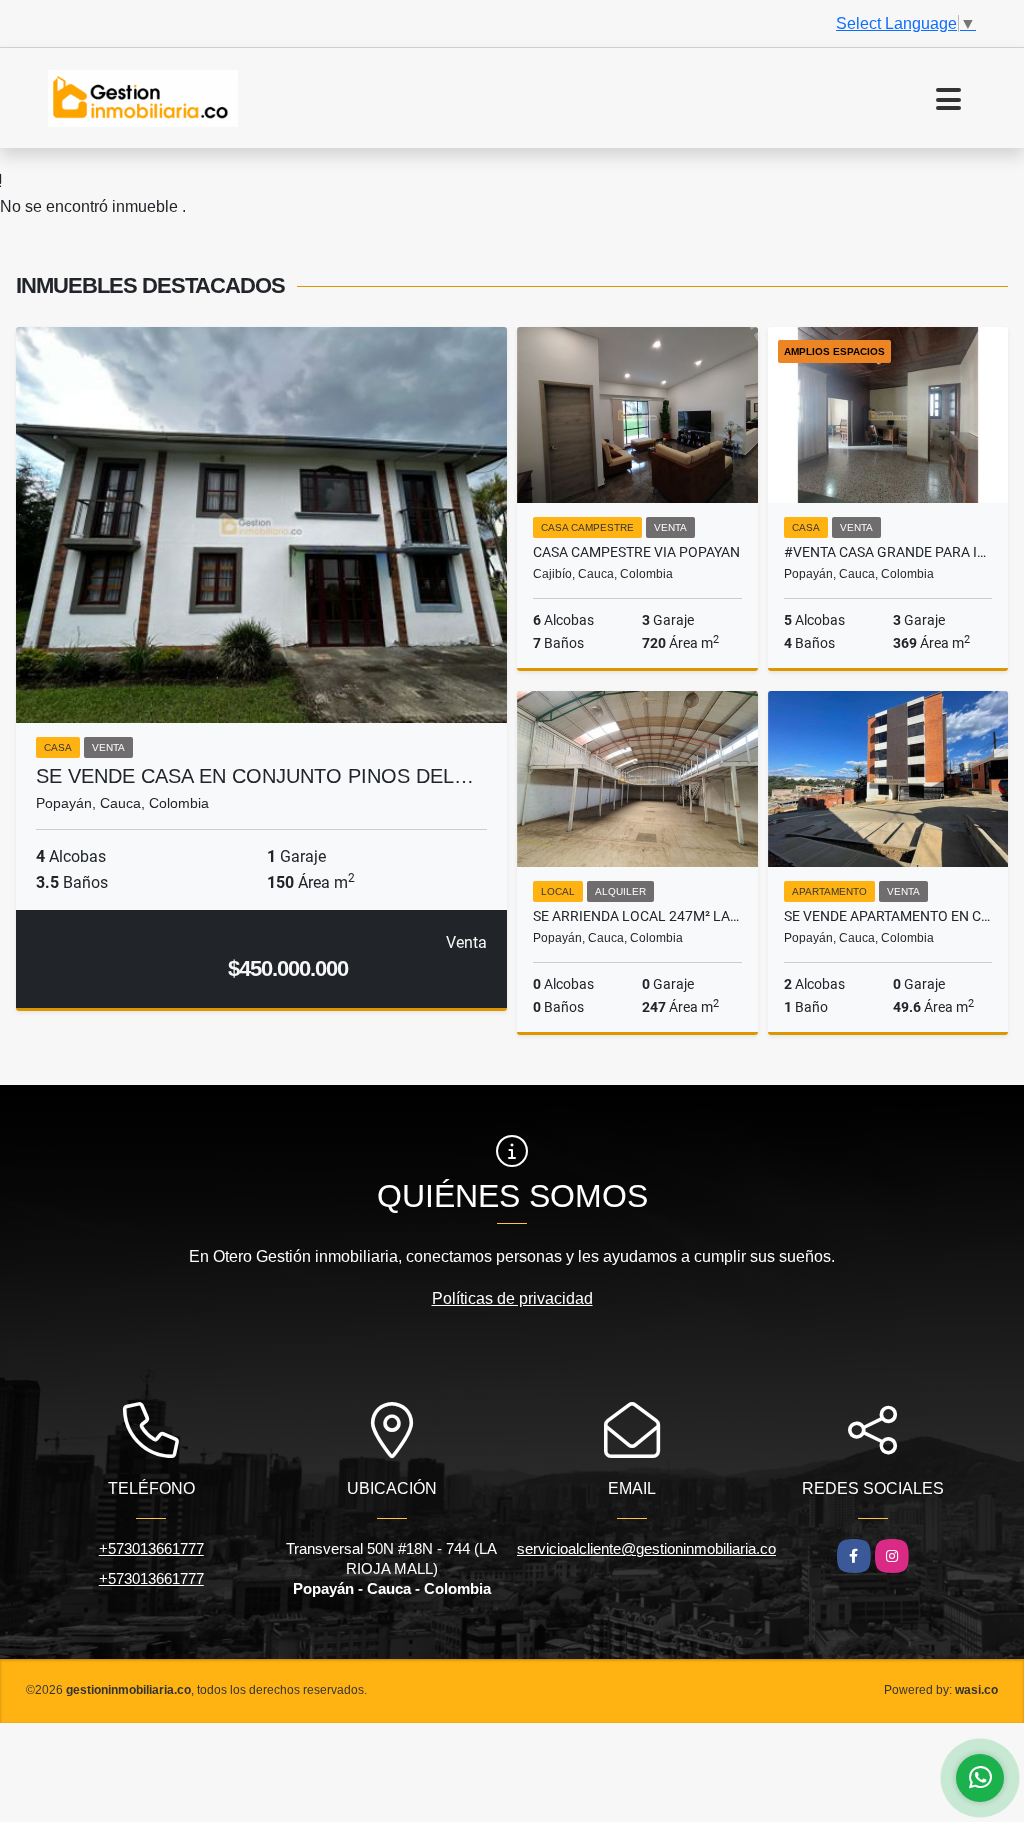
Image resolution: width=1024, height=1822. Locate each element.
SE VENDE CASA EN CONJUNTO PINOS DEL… (255, 776)
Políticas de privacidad (512, 1298)
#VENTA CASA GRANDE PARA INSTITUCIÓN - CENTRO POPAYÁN (888, 552)
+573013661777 (151, 1548)
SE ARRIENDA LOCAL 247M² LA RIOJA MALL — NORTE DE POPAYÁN (637, 916)
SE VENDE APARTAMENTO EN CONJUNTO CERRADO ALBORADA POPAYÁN (888, 916)
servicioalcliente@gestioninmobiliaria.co (646, 1548)
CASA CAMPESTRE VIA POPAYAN (636, 552)
